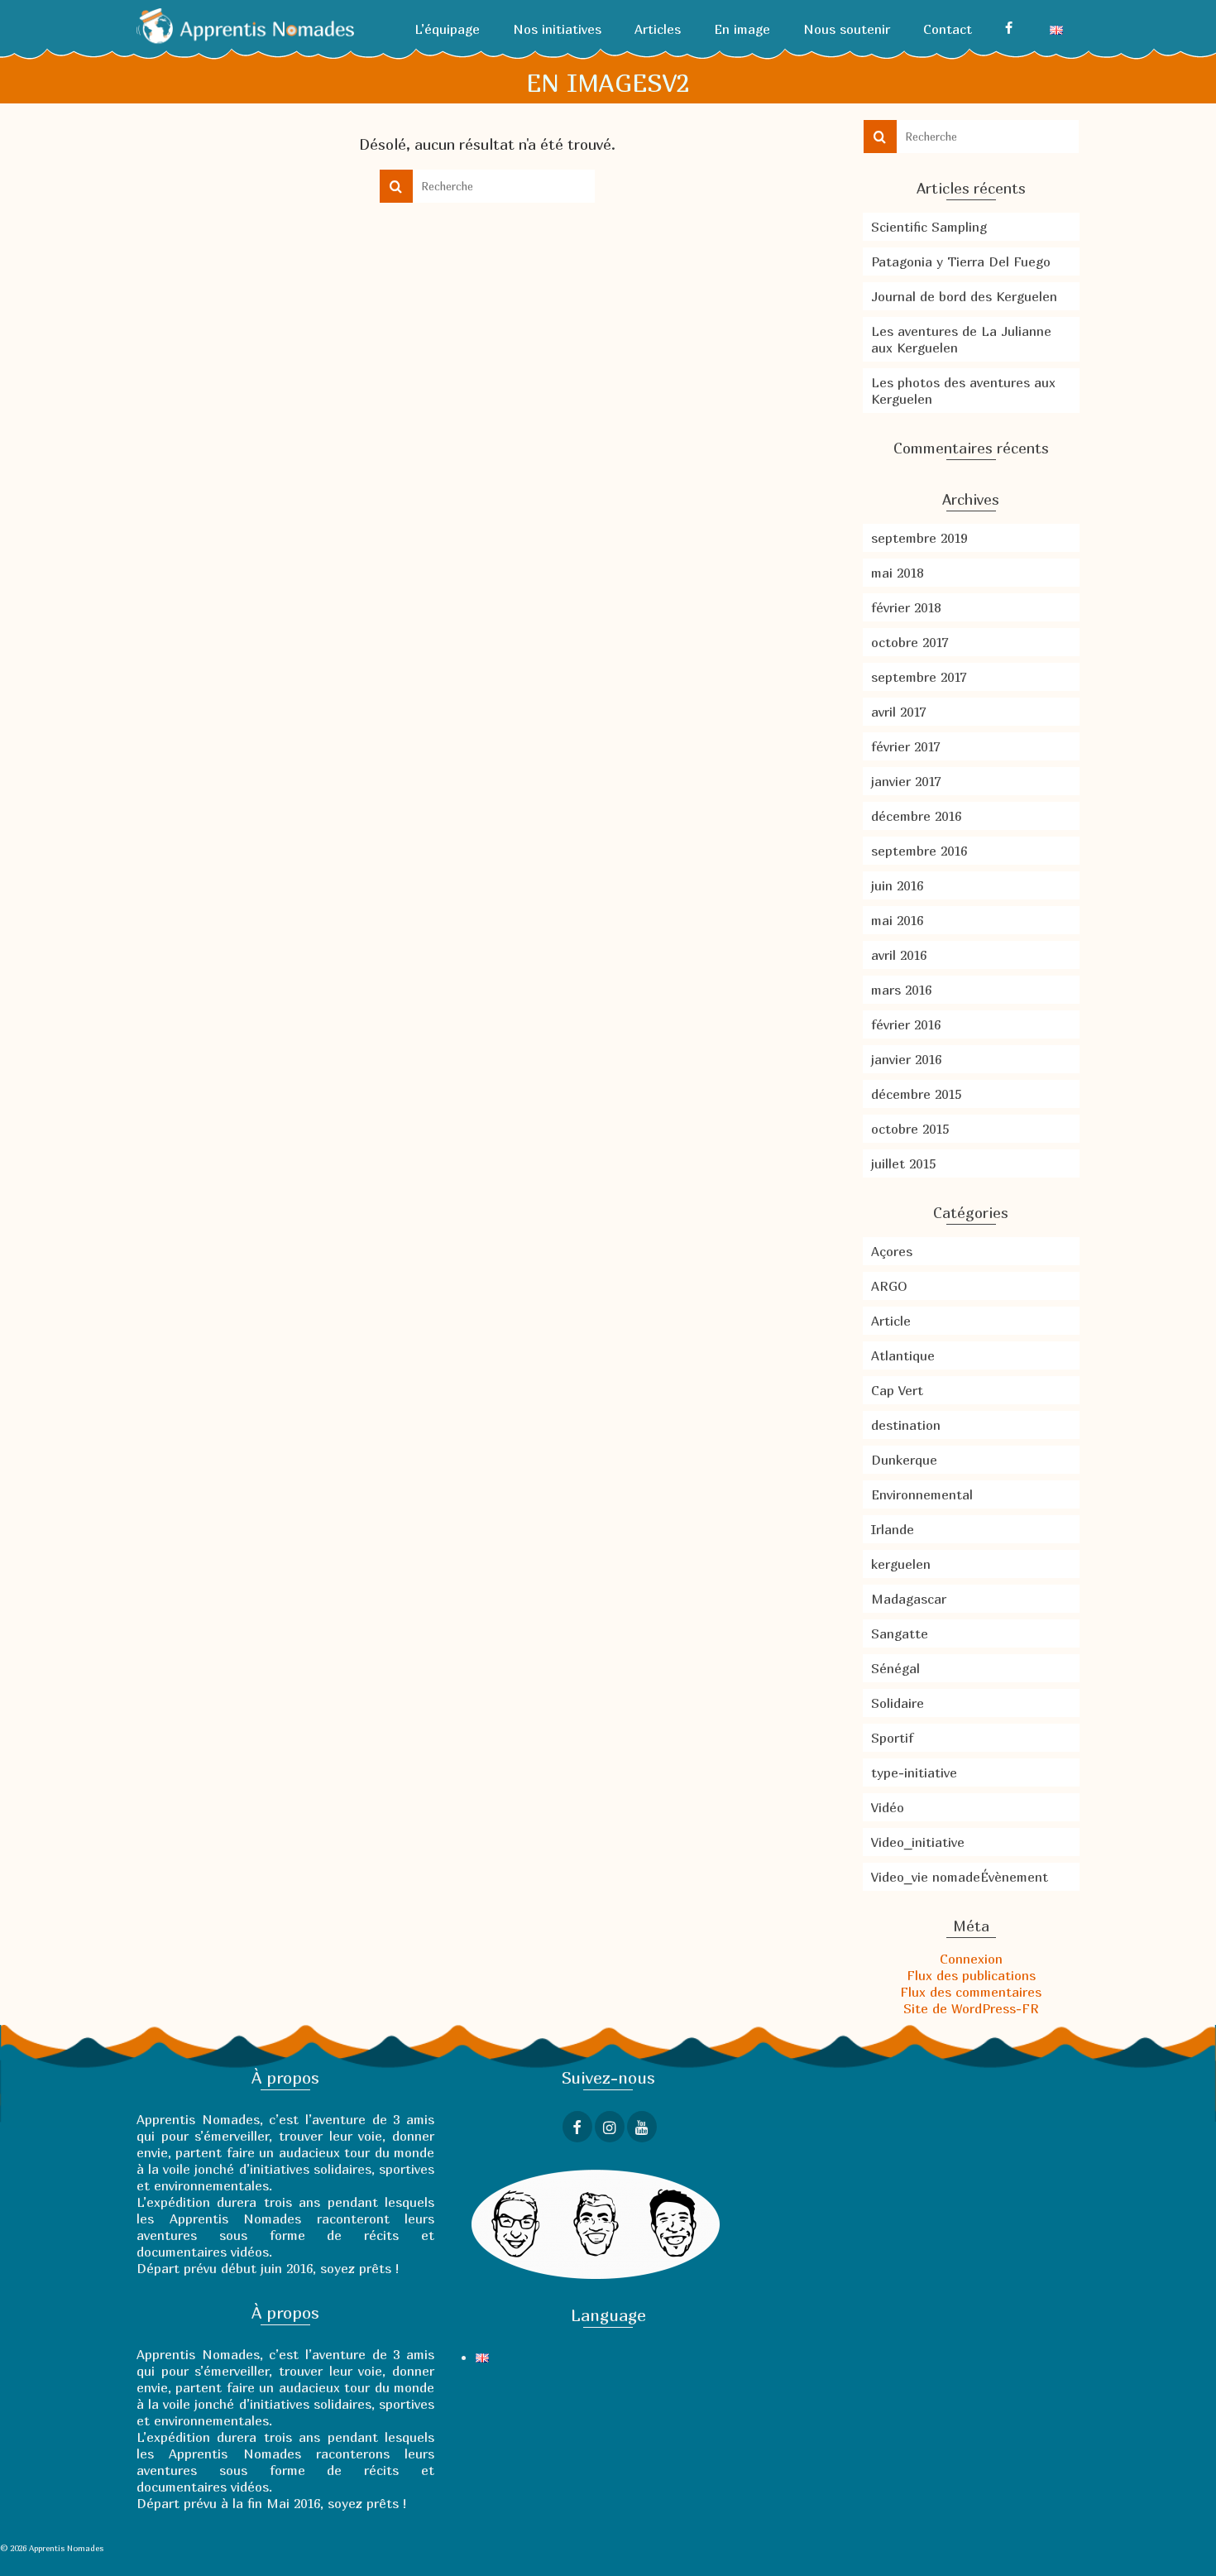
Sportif (892, 1738)
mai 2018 (897, 573)
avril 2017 (898, 712)
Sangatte (900, 1633)
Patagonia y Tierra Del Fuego (961, 261)
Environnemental (922, 1494)
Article (891, 1321)
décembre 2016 (916, 816)
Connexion (971, 1959)
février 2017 (905, 746)
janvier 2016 (906, 1059)
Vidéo (888, 1807)
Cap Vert (897, 1390)
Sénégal (895, 1668)
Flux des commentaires (971, 1992)
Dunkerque (904, 1460)
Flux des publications (971, 1975)
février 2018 (906, 607)
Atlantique (903, 1355)
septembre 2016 (919, 851)
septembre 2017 (919, 677)
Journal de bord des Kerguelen (964, 296)
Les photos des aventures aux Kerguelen (963, 391)
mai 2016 (897, 920)
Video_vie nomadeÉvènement (960, 1877)
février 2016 (906, 1024)
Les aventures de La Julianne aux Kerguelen (961, 339)
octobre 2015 (910, 1129)
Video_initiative (918, 1842)
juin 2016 (897, 885)
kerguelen (901, 1564)
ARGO (889, 1286)
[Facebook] (1011, 29)
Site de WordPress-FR (971, 2008)
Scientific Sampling (929, 227)
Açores (892, 1251)
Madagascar (909, 1599)
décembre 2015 (916, 1094)
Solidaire (898, 1703)
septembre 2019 (919, 538)
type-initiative (914, 1772)
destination (906, 1425)
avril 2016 (899, 955)
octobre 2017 (910, 642)
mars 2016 (901, 990)
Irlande (893, 1529)
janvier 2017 (906, 781)
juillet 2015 (903, 1163)
